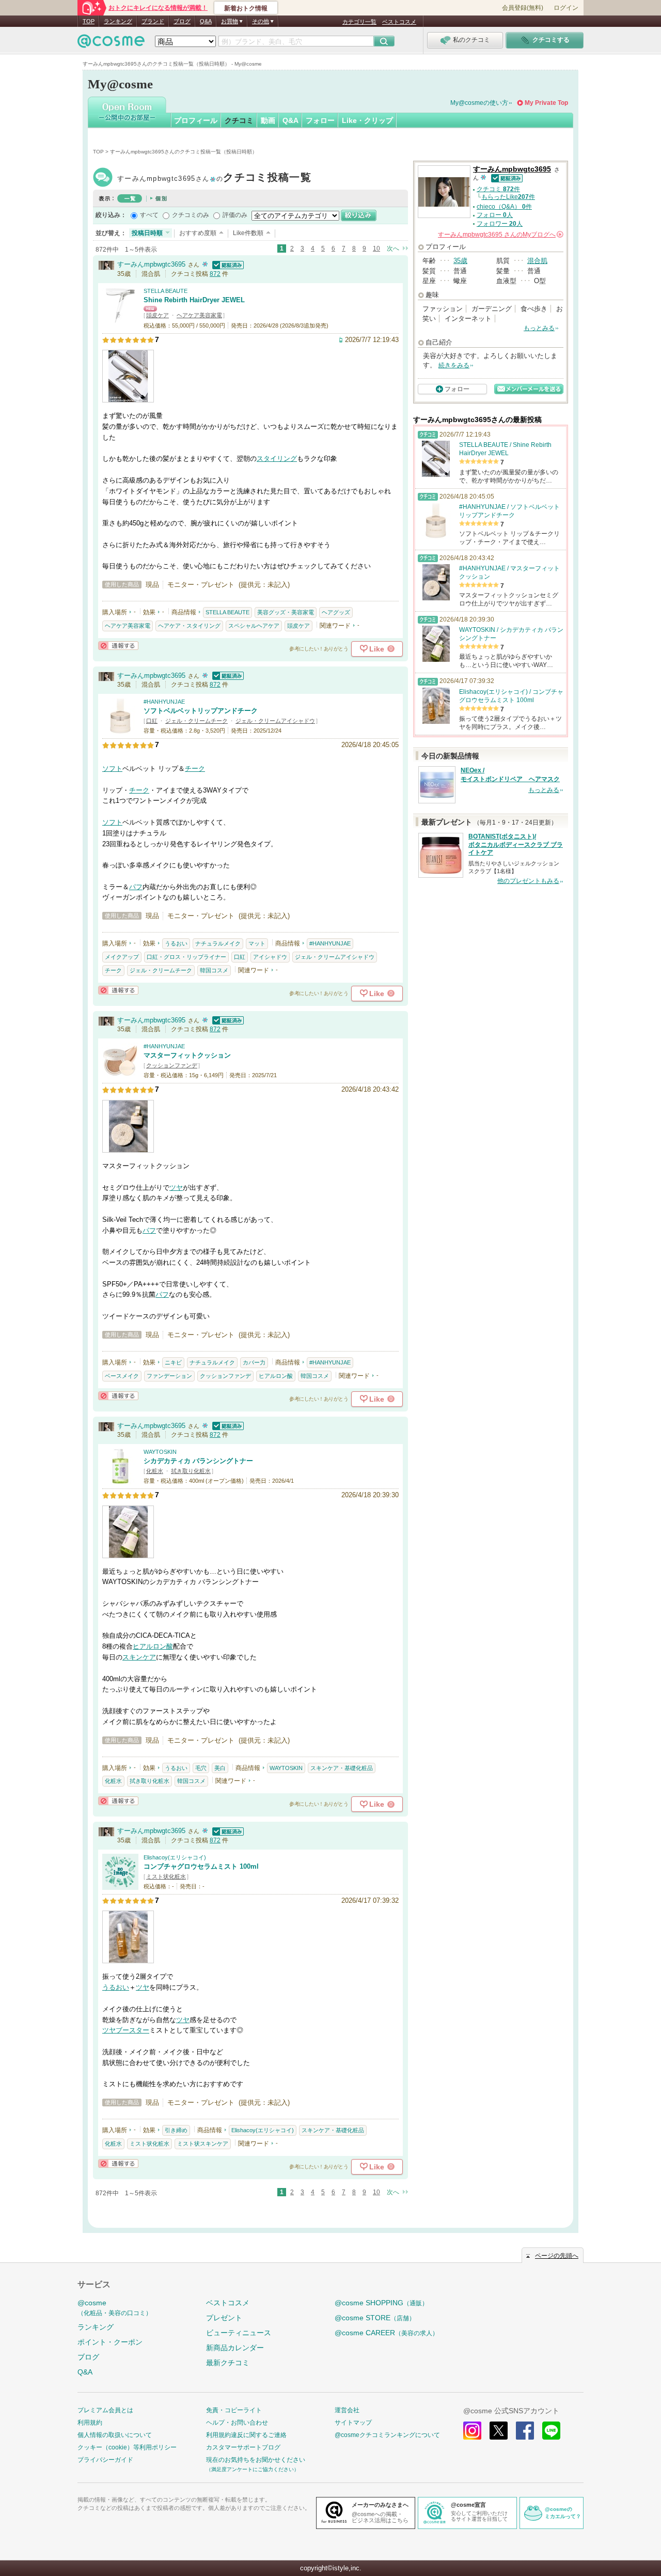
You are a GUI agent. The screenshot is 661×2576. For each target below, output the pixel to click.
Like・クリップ (367, 120)
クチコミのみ (191, 215)
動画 (268, 120)
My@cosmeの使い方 (479, 103)
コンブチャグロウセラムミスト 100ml (201, 1866)
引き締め (176, 2130)
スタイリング (277, 459)
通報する (118, 646)
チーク (195, 769)
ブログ (182, 21)
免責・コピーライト (234, 2410)
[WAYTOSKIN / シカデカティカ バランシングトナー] (120, 1479)
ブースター (132, 2030)
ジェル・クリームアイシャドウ (275, 721)
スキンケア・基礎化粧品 (342, 1768)
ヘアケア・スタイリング (189, 626)
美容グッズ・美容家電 (286, 612)
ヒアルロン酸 (276, 1376)
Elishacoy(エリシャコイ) (175, 1857)
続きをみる (454, 365)
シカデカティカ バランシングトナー (198, 1461)
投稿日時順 (147, 233)
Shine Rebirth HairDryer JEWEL (194, 300)
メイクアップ (122, 957)
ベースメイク (122, 1376)
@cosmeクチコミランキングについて (387, 2435)
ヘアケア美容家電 (199, 315)
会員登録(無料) (523, 8)
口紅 (152, 721)
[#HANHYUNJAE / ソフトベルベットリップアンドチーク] (120, 729)
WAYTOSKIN (160, 1452)
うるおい (176, 943)
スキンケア (139, 1657)
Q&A (206, 21)
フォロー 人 (495, 215)
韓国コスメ (214, 970)
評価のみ (235, 215)
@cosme (115, 2308)
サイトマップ (353, 2423)
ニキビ (173, 1362)
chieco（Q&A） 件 (504, 207)
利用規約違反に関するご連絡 (246, 2435)
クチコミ (239, 120)
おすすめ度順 (198, 233)
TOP (89, 21)
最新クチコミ (228, 2363)
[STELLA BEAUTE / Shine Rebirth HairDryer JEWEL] (120, 319)
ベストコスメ (399, 22)
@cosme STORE (375, 2318)
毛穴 (201, 1768)
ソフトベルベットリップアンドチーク (201, 711)
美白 (220, 1768)
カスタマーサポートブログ (243, 2447)
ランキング (118, 21)
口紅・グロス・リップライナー (186, 957)
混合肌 (537, 261)
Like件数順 (248, 233)
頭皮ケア (158, 315)
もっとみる (539, 328)
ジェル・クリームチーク (196, 721)
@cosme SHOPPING (381, 2303)
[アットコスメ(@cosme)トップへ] (111, 44)
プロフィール (196, 120)
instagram (472, 2431)
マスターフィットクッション (187, 1055)
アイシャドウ (270, 957)
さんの (500, 235)
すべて (149, 215)
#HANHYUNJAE (164, 702)
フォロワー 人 (500, 224)
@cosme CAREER (387, 2333)
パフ (136, 887)
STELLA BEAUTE (166, 291)
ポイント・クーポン (110, 2342)
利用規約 (90, 2423)
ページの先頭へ (557, 2256)
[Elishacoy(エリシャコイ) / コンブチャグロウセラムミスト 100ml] (120, 1885)
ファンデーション (169, 1376)
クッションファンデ (172, 1065)
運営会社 (347, 2410)
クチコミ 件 (498, 189)
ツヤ (176, 1188)
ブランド (153, 21)
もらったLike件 (508, 197)
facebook (525, 2431)
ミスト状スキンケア (203, 2144)
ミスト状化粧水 (166, 1876)
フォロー (320, 120)
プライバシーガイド (105, 2460)
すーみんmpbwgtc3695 (214, 179)
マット (257, 943)
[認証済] (227, 264)
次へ (393, 249)
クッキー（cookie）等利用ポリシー (127, 2447)
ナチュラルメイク (218, 943)
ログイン (566, 8)
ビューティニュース (239, 2333)
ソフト (112, 769)
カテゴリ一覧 (359, 22)
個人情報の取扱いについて (115, 2435)
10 (376, 249)
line (551, 2431)
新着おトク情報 (246, 8)
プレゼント (224, 2318)
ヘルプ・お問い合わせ (237, 2423)
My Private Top (546, 103)
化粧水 (155, 1471)
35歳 (460, 261)
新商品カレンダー (235, 2348)
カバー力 (254, 1362)
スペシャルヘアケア (254, 626)
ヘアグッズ (336, 612)
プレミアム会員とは (105, 2410)
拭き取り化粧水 (191, 1471)
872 (215, 274)
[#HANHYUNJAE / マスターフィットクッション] (120, 1074)
